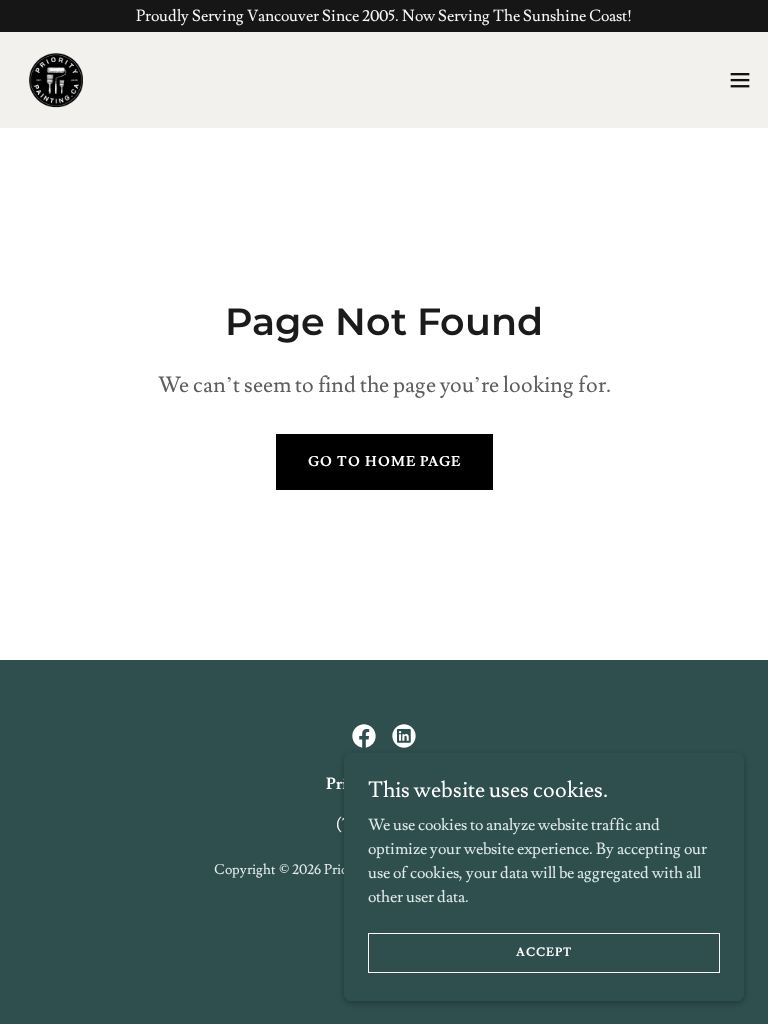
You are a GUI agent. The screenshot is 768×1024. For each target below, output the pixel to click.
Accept (544, 952)
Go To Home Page (384, 462)
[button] (740, 80)
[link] (56, 80)
